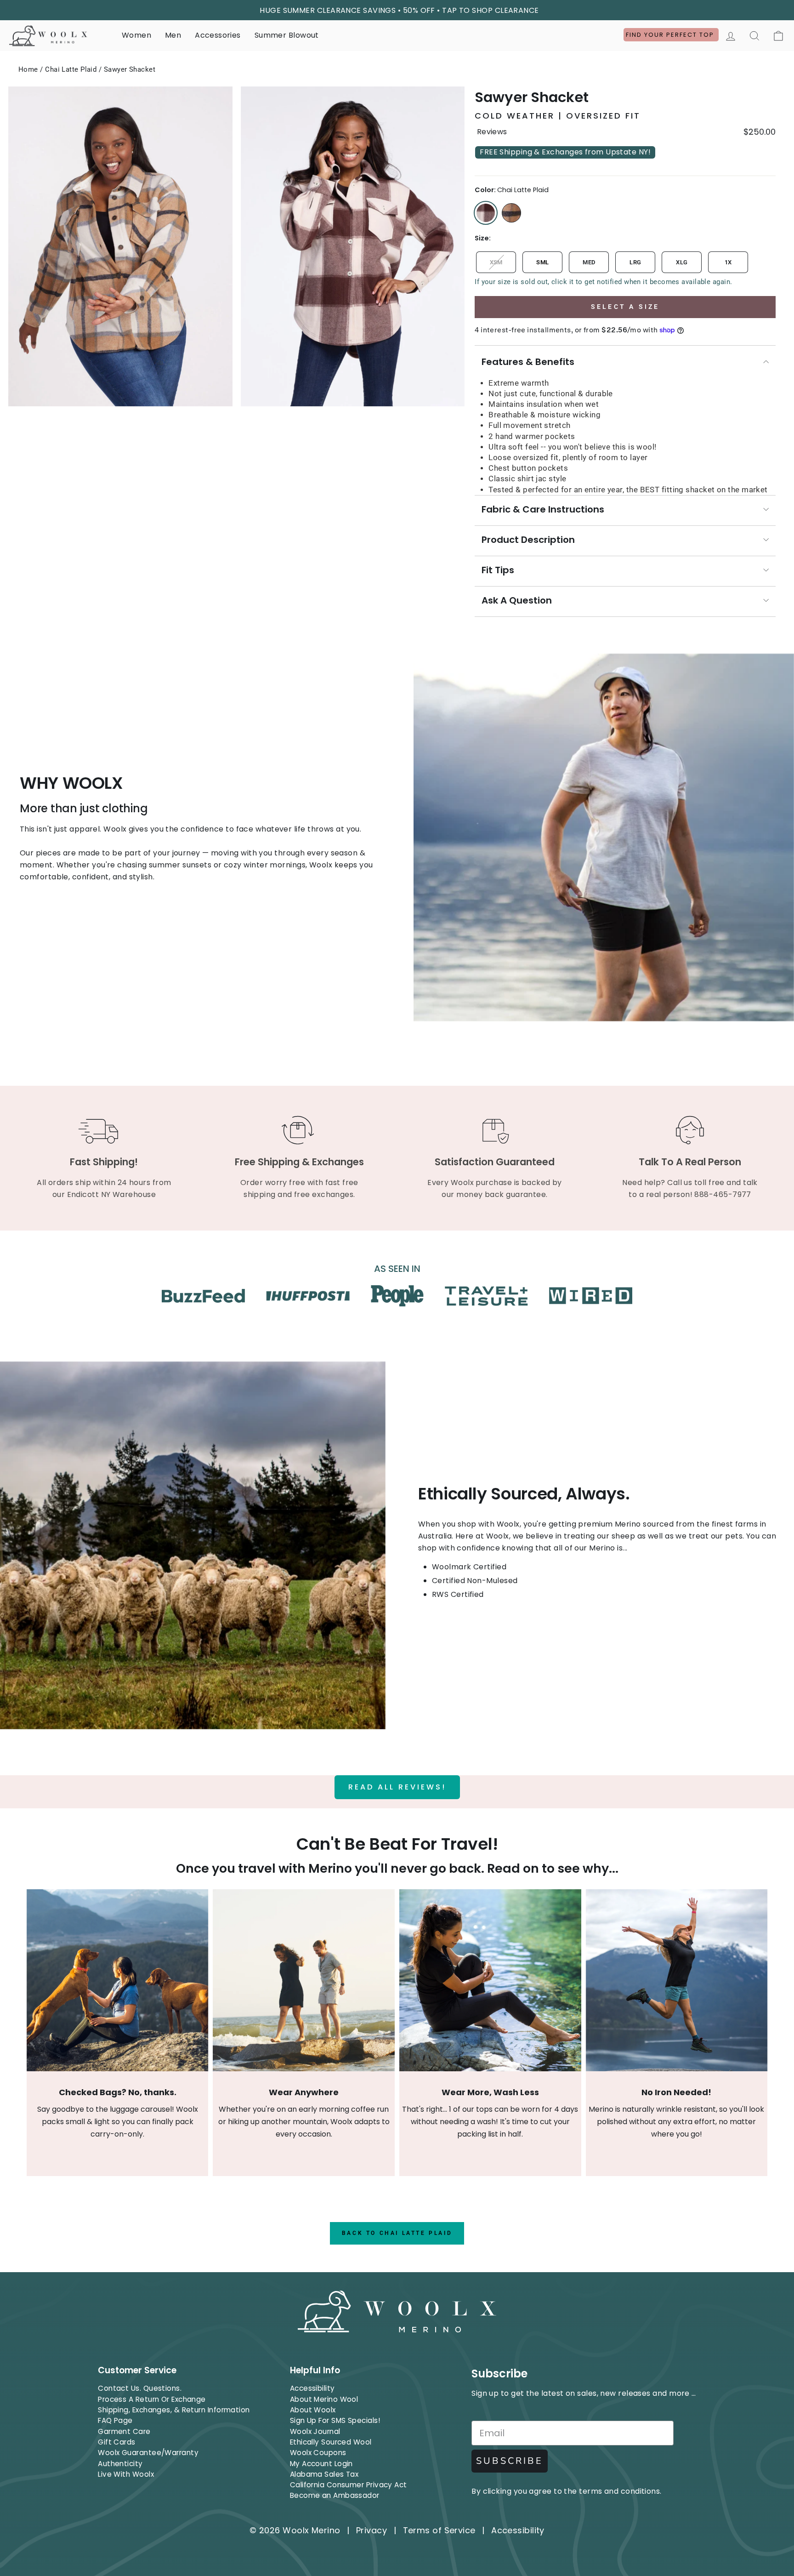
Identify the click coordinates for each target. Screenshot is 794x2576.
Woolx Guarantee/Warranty (148, 2453)
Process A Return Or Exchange (152, 2399)
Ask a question (517, 600)
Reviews (492, 132)
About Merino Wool (324, 2399)
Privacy (371, 2530)
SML (542, 262)
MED (589, 262)
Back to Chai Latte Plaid (397, 2233)
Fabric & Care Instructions (543, 509)
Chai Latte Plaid (71, 69)
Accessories (218, 35)
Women (136, 35)
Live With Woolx (126, 2474)
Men (173, 35)
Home (28, 69)
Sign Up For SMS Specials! (335, 2420)
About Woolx (313, 2410)
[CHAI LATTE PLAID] (486, 213)
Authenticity (120, 2464)
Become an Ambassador (335, 2495)
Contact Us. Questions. (140, 2388)
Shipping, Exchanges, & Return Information (174, 2410)
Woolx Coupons (318, 2453)
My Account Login (321, 2464)
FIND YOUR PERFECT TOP (671, 35)
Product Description (528, 540)
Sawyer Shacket (130, 69)
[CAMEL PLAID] (511, 213)
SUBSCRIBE (510, 2461)
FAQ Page (115, 2420)
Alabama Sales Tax (324, 2474)
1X (728, 262)
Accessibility (312, 2388)
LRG (635, 262)
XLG (682, 262)
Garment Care (124, 2431)
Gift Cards (117, 2442)
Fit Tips (498, 570)
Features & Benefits (528, 362)
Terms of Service (439, 2530)
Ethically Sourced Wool (331, 2442)
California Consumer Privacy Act (349, 2485)
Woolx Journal (315, 2431)
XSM (496, 262)
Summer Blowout (287, 35)
